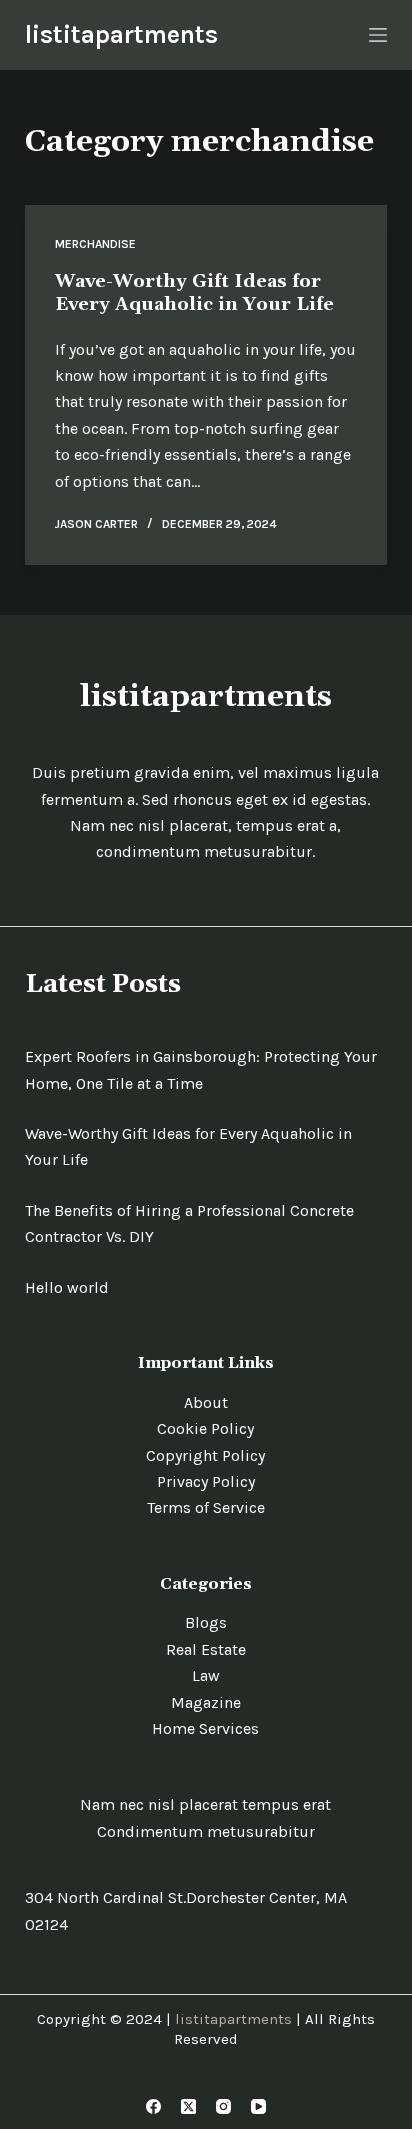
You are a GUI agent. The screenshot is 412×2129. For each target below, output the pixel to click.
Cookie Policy (205, 1428)
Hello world (67, 1287)
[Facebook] (153, 2106)
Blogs (206, 1622)
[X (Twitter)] (188, 2106)
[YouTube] (258, 2106)
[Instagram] (223, 2106)
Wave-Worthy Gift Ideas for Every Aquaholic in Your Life (194, 293)
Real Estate (206, 1649)
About (206, 1402)
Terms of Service (206, 1507)
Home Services (205, 1728)
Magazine (206, 1702)
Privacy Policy (206, 1481)
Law (206, 1675)
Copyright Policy (205, 1455)
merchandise (95, 244)
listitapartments (121, 34)
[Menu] (378, 35)
